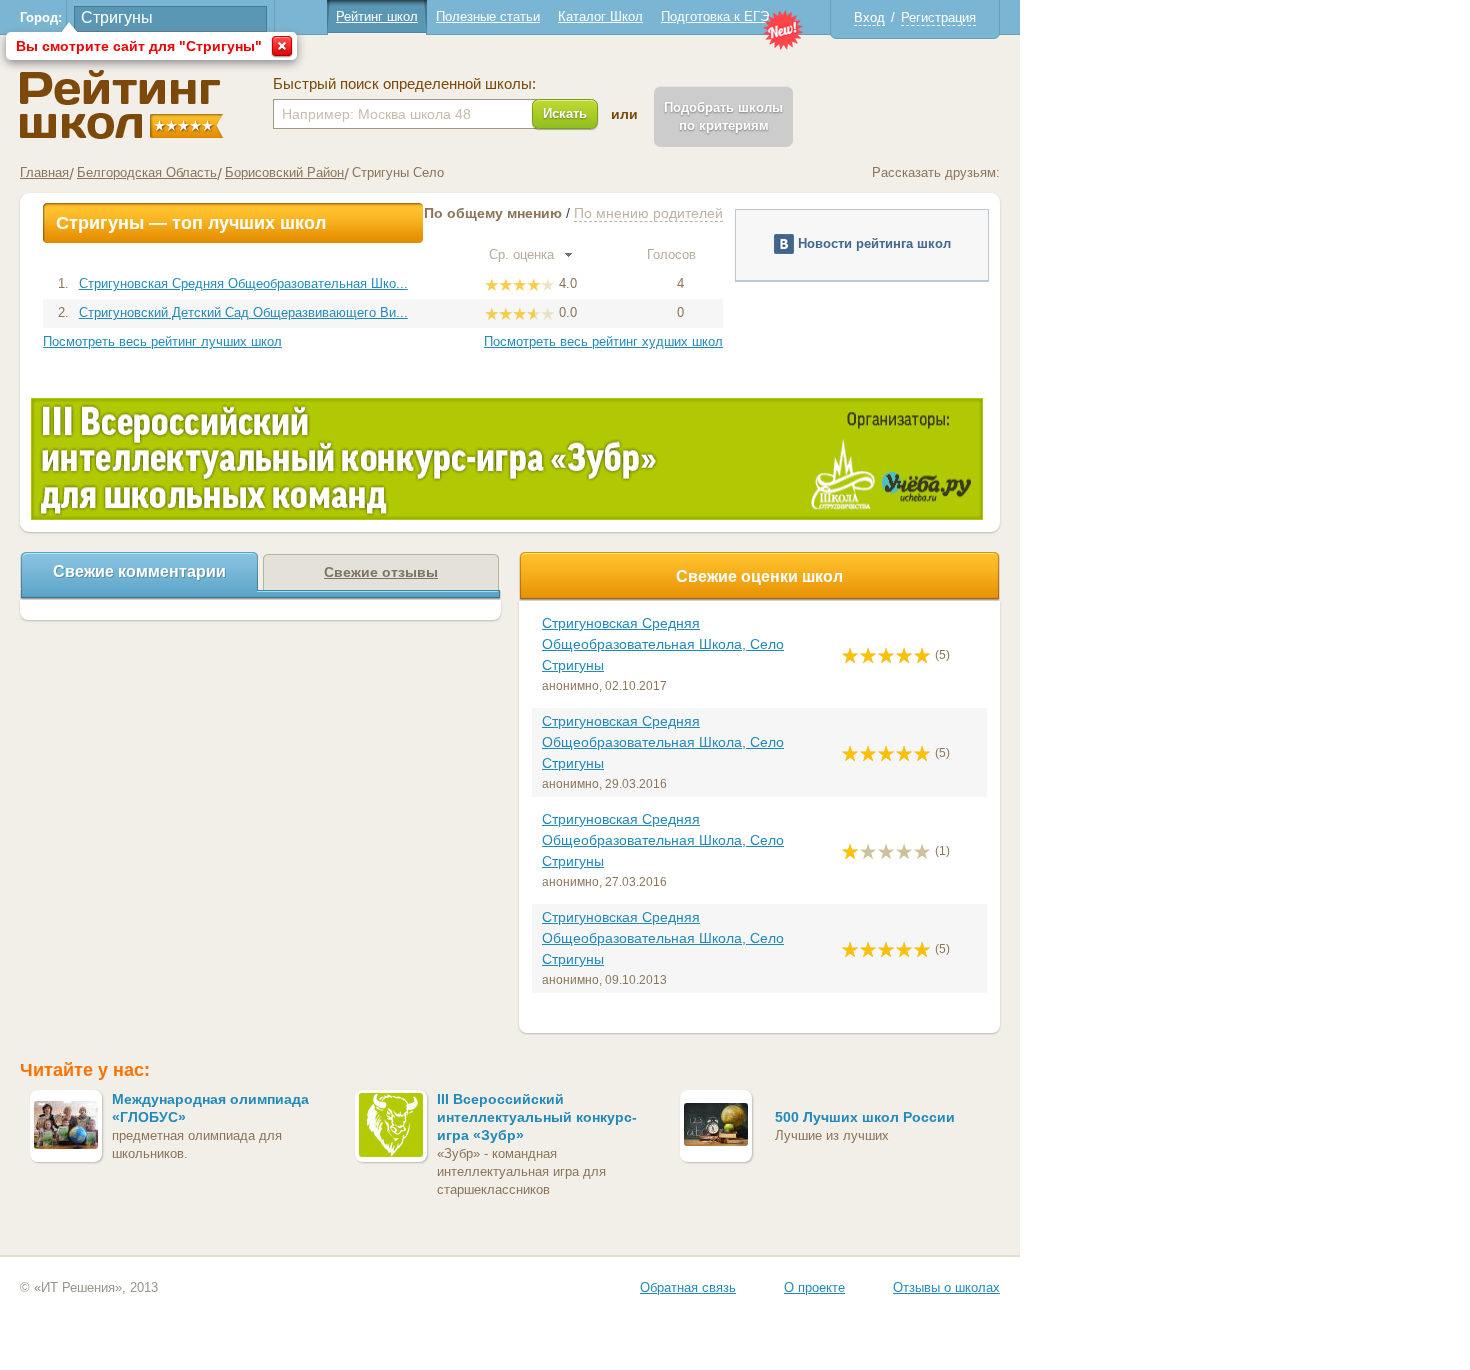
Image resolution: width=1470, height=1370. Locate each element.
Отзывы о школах (946, 1287)
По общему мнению (493, 213)
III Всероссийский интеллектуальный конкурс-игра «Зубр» (537, 1117)
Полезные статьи (488, 16)
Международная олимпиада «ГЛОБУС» (210, 1108)
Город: (41, 17)
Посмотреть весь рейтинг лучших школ (162, 341)
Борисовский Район (284, 172)
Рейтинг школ (377, 16)
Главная (44, 172)
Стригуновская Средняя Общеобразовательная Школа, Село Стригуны (663, 644)
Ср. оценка (523, 254)
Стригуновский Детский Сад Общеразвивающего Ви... (243, 312)
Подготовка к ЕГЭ (715, 16)
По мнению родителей (648, 213)
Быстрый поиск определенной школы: (404, 84)
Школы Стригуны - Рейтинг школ (121, 104)
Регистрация (938, 17)
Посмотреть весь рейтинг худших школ (603, 341)
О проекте (814, 1287)
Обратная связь (688, 1287)
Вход (869, 17)
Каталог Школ (600, 16)
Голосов (673, 254)
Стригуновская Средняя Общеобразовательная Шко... (243, 283)
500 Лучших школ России (865, 1117)
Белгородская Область (147, 172)
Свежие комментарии (139, 571)
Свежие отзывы (381, 572)
